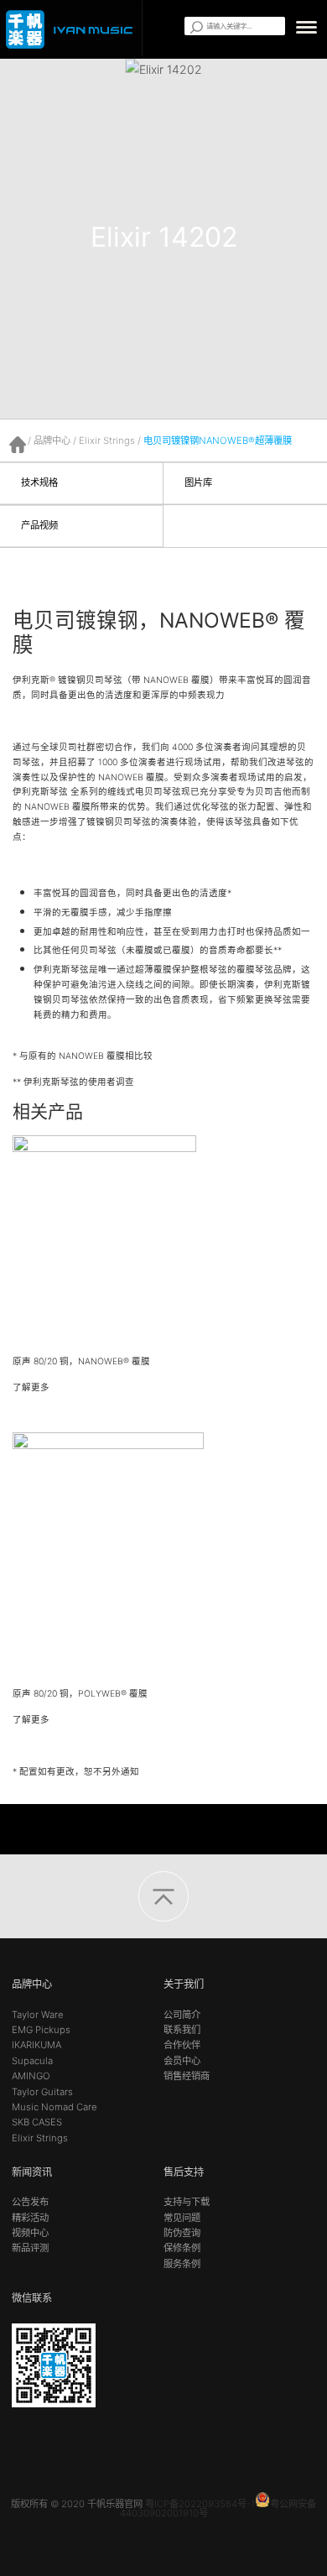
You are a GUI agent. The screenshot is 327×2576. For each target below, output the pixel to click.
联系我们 (182, 2030)
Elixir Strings (107, 441)
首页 (18, 445)
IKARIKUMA (36, 2045)
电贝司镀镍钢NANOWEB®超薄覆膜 (218, 441)
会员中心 (182, 2061)
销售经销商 (187, 2076)
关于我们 (184, 1984)
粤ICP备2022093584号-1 (200, 2504)
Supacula (32, 2061)
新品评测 (30, 2248)
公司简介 (182, 2015)
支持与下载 (187, 2202)
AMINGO (31, 2076)
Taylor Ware (38, 2015)
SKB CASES (37, 2122)
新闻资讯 (32, 2172)
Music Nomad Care (54, 2107)
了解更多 (32, 1387)
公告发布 (30, 2202)
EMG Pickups (41, 2030)
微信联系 (32, 2298)
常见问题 (182, 2218)
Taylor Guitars (42, 2092)
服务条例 (182, 2264)
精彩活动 (30, 2218)
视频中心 (30, 2233)
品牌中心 (52, 441)
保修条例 (182, 2248)
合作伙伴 (182, 2045)
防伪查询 (182, 2233)
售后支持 (184, 2172)
